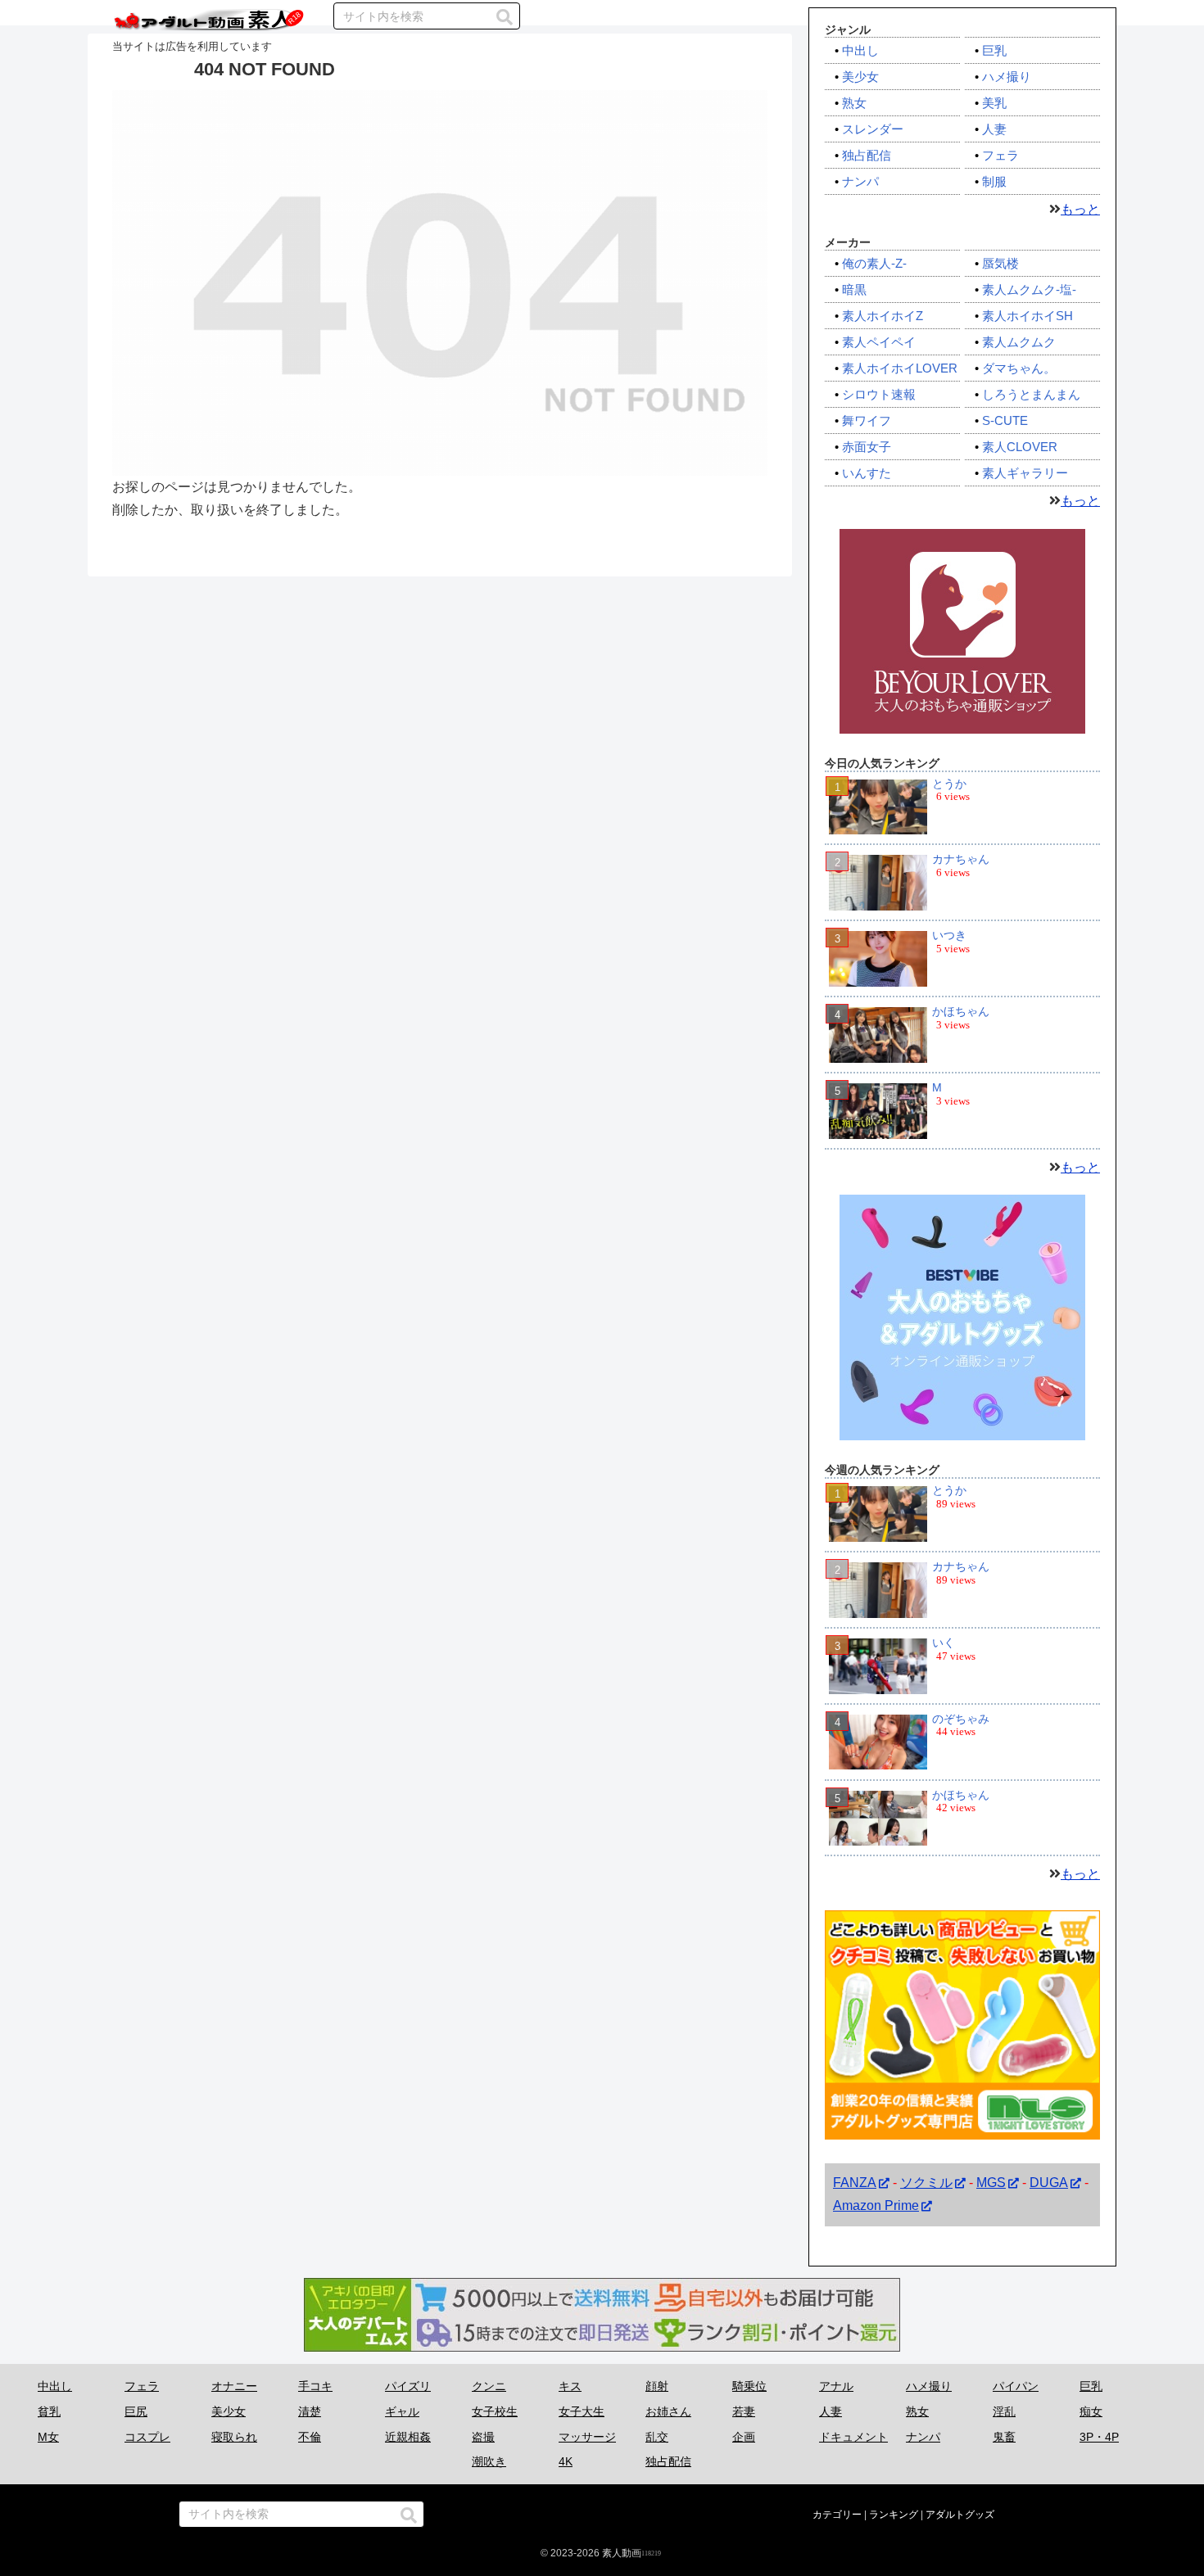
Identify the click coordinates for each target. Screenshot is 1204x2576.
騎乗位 (749, 2386)
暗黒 (854, 289)
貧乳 (49, 2411)
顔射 (657, 2386)
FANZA (855, 2183)
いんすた (867, 473)
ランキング (894, 2515)
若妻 (744, 2411)
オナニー (234, 2386)
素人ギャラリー (1025, 473)
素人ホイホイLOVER (900, 368)
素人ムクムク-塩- (1029, 289)
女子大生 (582, 2411)
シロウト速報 (879, 394)
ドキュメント (853, 2437)
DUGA (1049, 2183)
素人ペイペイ (879, 342)
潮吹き (489, 2461)
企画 (744, 2437)
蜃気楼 (1000, 263)
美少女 (860, 77)
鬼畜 (1004, 2437)
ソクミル (926, 2183)
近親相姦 (408, 2437)
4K (566, 2461)
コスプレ (147, 2437)
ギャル (402, 2411)
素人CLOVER (1020, 447)
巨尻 (136, 2411)
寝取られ (234, 2437)
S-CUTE (1005, 420)
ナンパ (860, 181)
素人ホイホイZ (883, 316)
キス (570, 2386)
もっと (1080, 209)
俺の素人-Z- (874, 263)
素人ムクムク (1019, 342)
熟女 (854, 103)
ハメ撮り (1007, 77)
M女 (48, 2437)
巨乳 (994, 50)
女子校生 (495, 2411)
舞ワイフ (867, 420)
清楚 (310, 2411)
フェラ (1000, 155)
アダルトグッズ (960, 2515)
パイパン (1016, 2386)
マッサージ (587, 2437)
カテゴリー (837, 2515)
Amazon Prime (876, 2206)
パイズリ (408, 2386)
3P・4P (1099, 2437)
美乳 (994, 103)
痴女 (1091, 2411)
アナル (836, 2386)
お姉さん (668, 2411)
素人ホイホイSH (1027, 316)
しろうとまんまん (1031, 394)
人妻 (994, 129)
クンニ (489, 2386)
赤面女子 (867, 447)
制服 (994, 181)
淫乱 (1004, 2411)
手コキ (315, 2386)
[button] (505, 17)
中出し (860, 50)
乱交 (657, 2437)
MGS (991, 2183)
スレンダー (873, 129)
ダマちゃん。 (1019, 368)
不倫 (310, 2437)
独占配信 (867, 155)
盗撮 (483, 2437)
